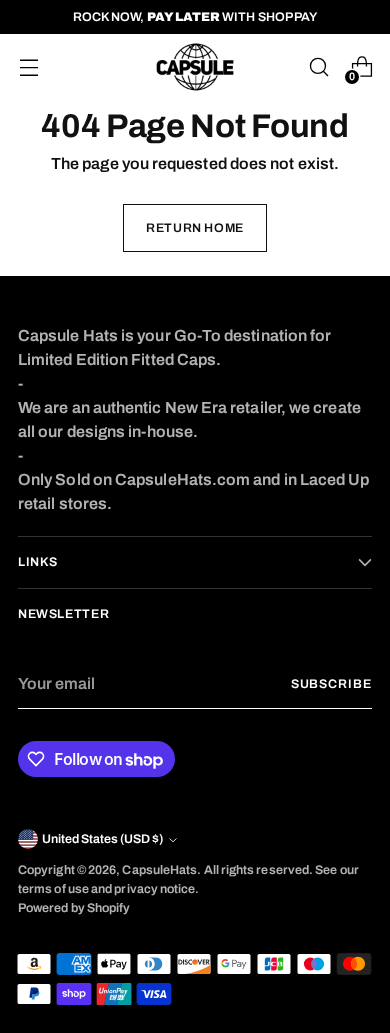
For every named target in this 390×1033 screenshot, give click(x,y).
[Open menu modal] (28, 67)
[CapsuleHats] (195, 67)
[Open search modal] (318, 67)
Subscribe (331, 684)
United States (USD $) (102, 839)
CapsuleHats (159, 870)
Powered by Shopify (74, 908)
